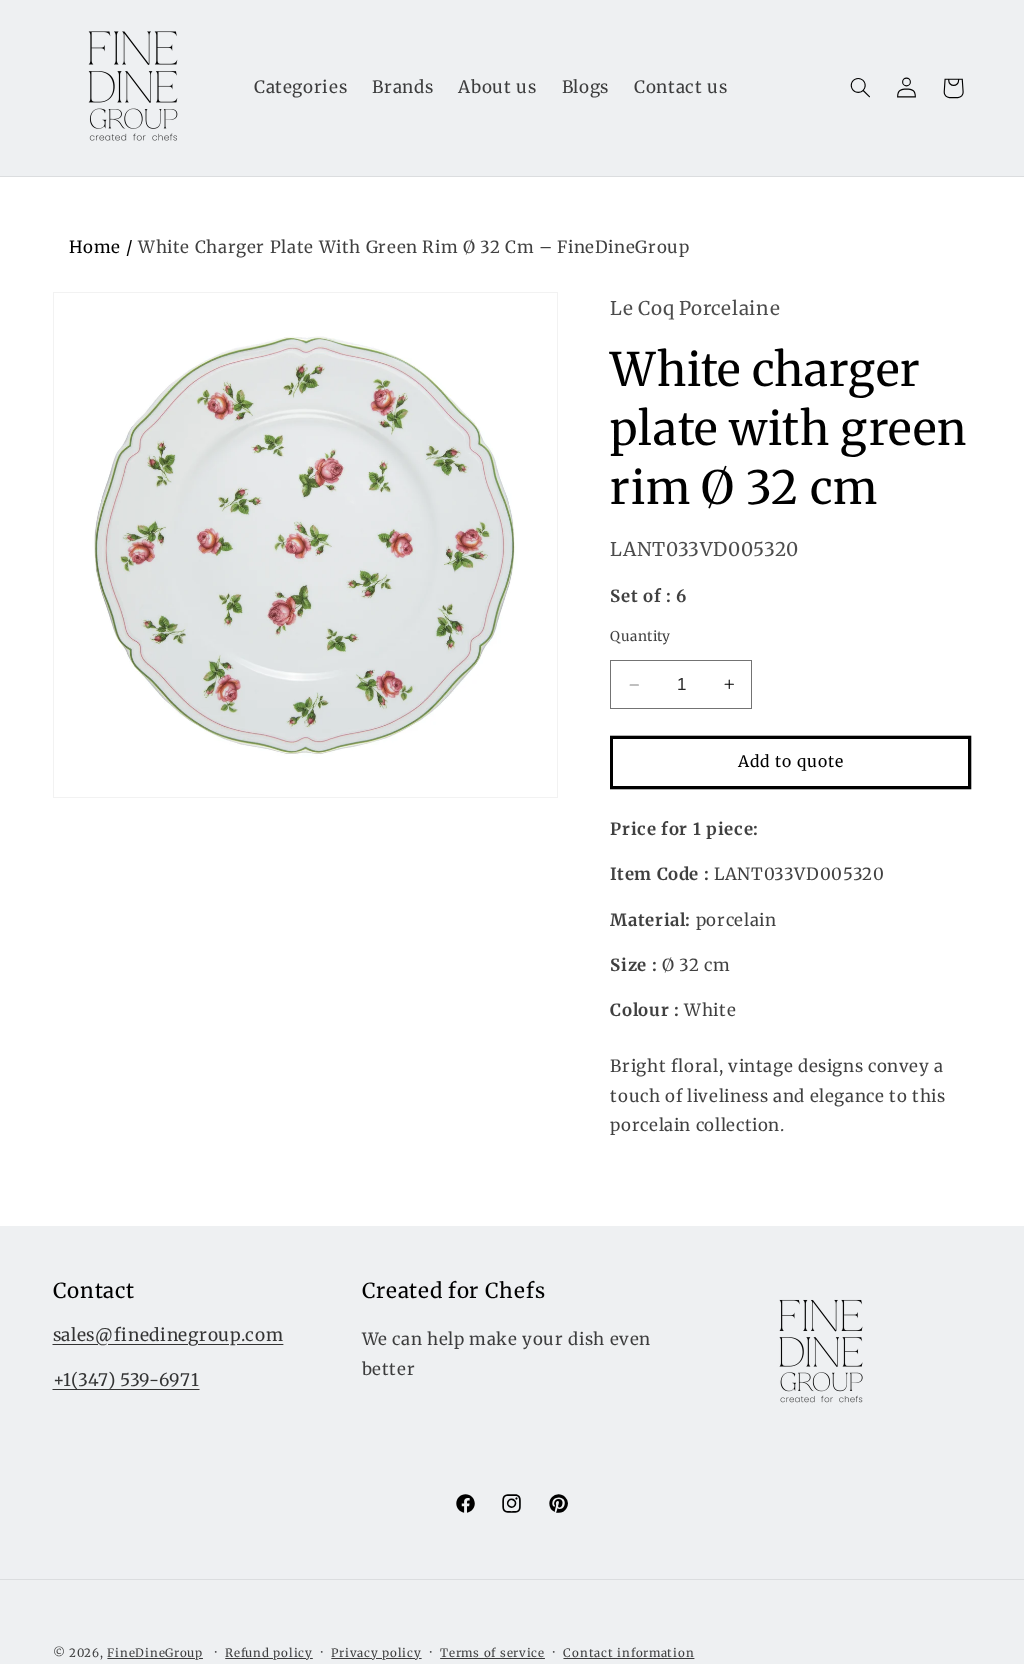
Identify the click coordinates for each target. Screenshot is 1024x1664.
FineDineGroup (155, 1653)
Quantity (640, 636)
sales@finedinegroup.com (168, 1335)
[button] (860, 88)
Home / (103, 247)
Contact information (628, 1653)
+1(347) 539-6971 (126, 1380)
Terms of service (492, 1653)
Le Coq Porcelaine (695, 308)
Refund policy (269, 1653)
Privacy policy (376, 1653)
